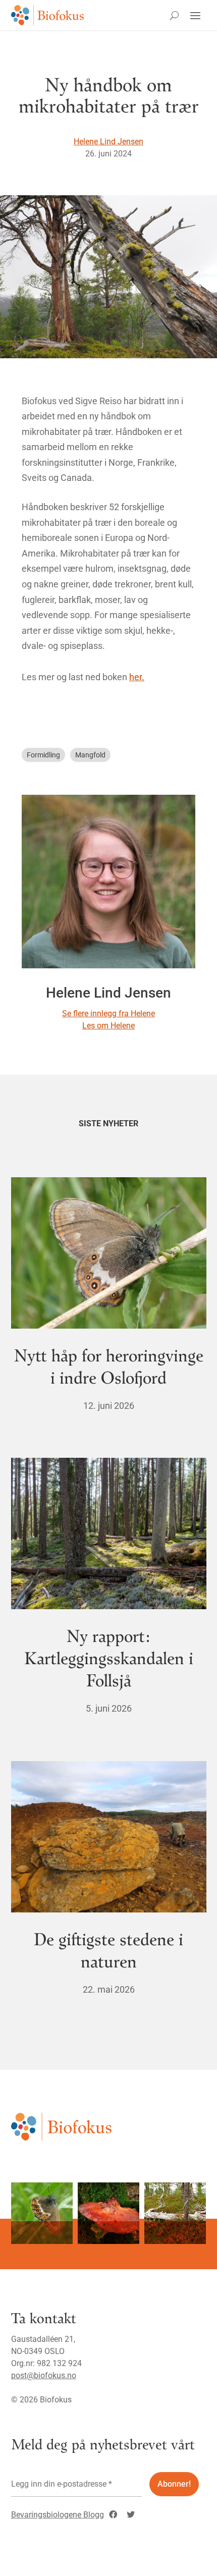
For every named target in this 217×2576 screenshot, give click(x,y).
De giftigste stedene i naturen (108, 1950)
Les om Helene (108, 1026)
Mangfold (90, 755)
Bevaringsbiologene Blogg (58, 2515)
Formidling (43, 755)
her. (137, 677)
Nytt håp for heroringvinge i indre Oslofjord (109, 1366)
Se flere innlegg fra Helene (108, 1013)
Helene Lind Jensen (108, 142)
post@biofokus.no (44, 2375)
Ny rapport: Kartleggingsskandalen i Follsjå (109, 1657)
